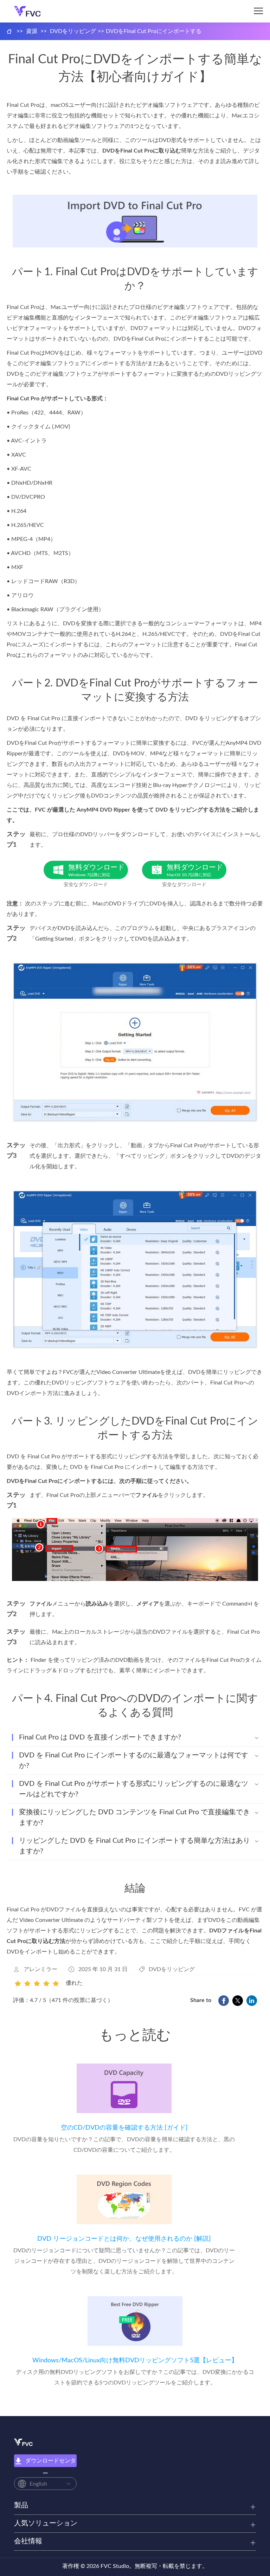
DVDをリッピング (73, 31)
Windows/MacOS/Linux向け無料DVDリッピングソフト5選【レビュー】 (135, 2361)
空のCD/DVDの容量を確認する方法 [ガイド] (124, 2128)
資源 (32, 31)
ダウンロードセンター (51, 2462)
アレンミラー (40, 1969)
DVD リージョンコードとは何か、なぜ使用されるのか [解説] (124, 2239)
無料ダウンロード (96, 870)
